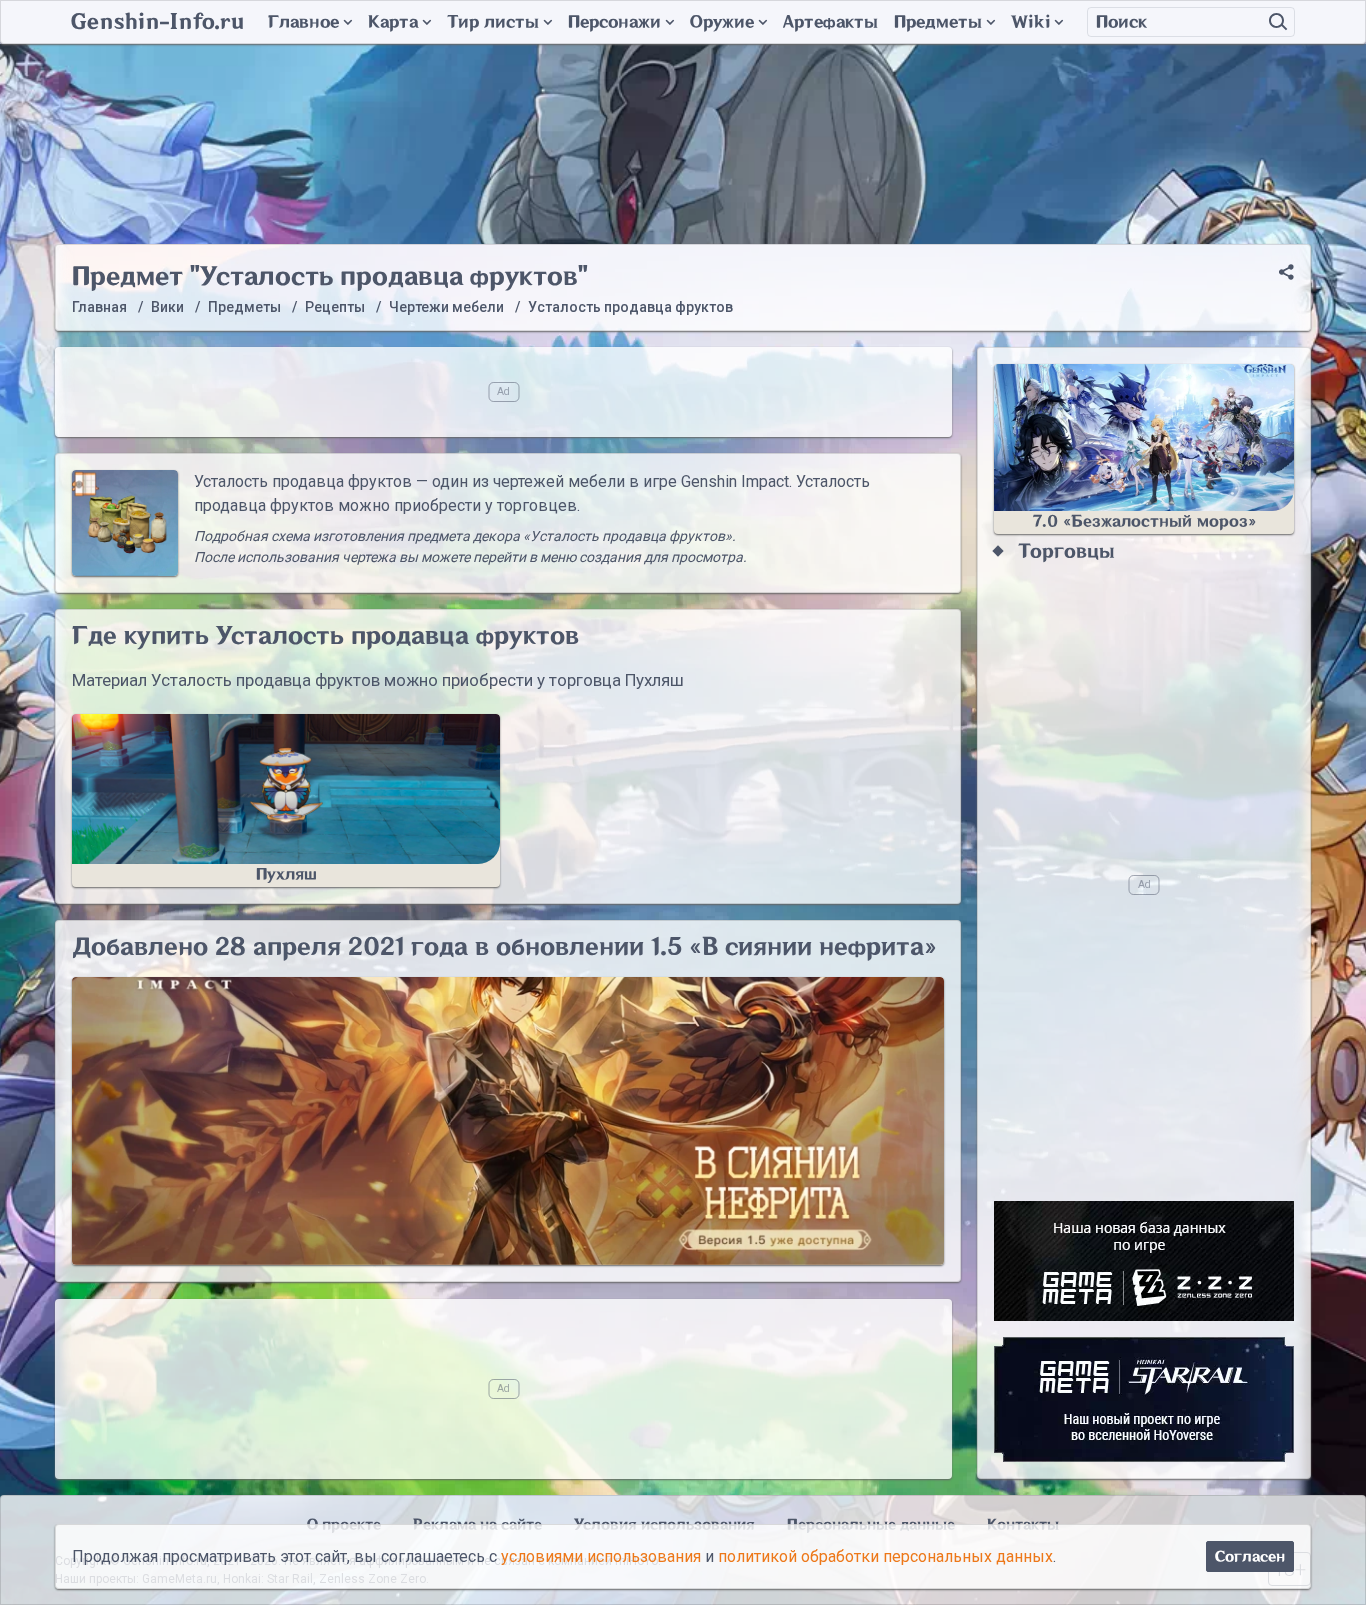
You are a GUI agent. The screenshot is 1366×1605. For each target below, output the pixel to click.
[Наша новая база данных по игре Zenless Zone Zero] (1144, 1261)
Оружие (722, 22)
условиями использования (601, 1556)
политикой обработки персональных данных (885, 1556)
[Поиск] (1278, 22)
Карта (393, 22)
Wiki (1030, 22)
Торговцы (1066, 551)
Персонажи (614, 22)
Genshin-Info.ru (157, 22)
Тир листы (493, 22)
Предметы (938, 22)
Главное (303, 22)
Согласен (1250, 1556)
